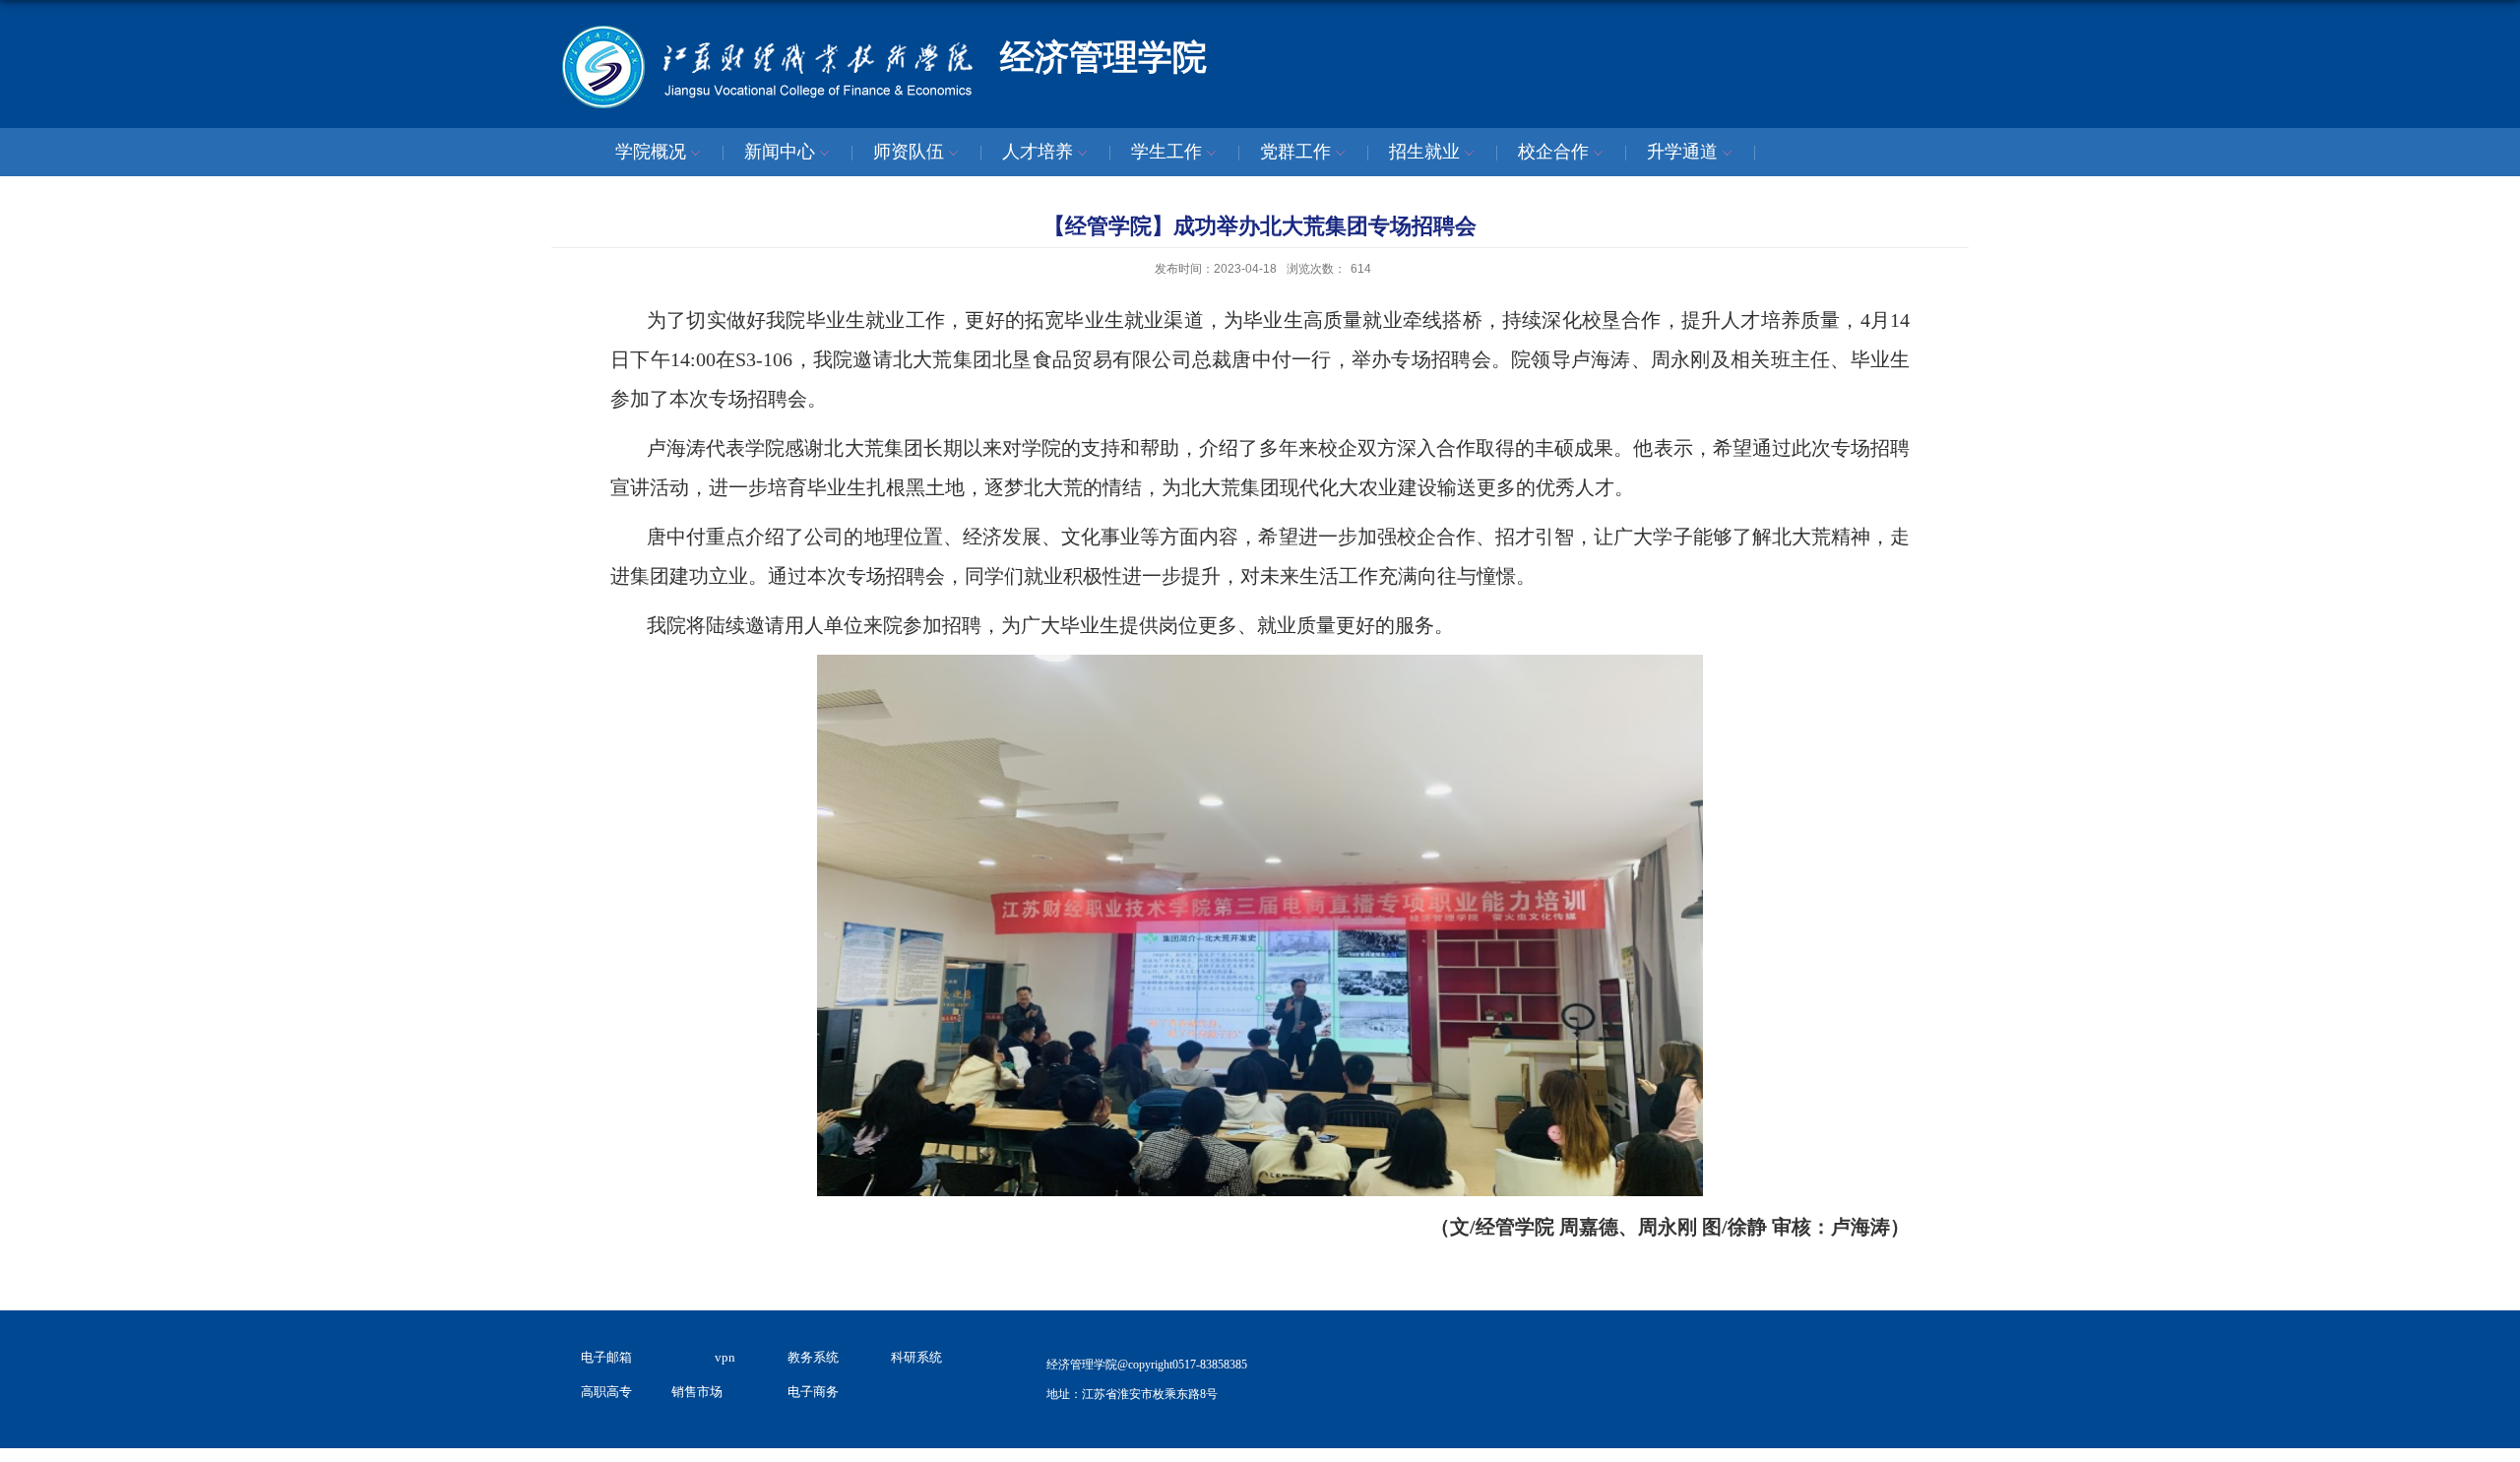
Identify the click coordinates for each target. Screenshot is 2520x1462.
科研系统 (916, 1357)
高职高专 (606, 1392)
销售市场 (697, 1392)
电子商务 (813, 1392)
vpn (725, 1357)
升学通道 (1682, 152)
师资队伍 (909, 152)
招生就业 (1424, 152)
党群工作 (1295, 152)
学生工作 (1166, 152)
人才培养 (1038, 152)
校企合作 (1553, 152)
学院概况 (651, 152)
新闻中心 (780, 152)
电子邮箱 (606, 1357)
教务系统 (813, 1357)
